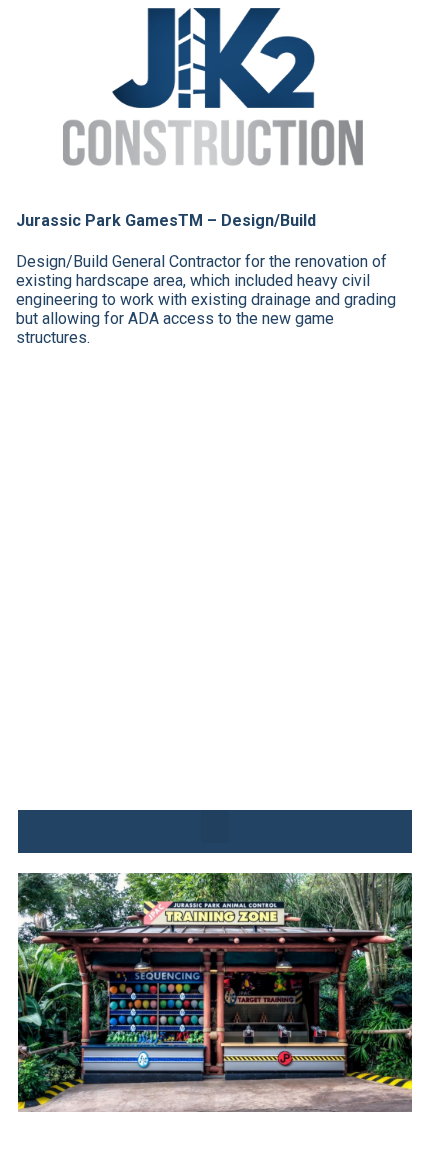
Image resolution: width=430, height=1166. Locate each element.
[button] (215, 826)
